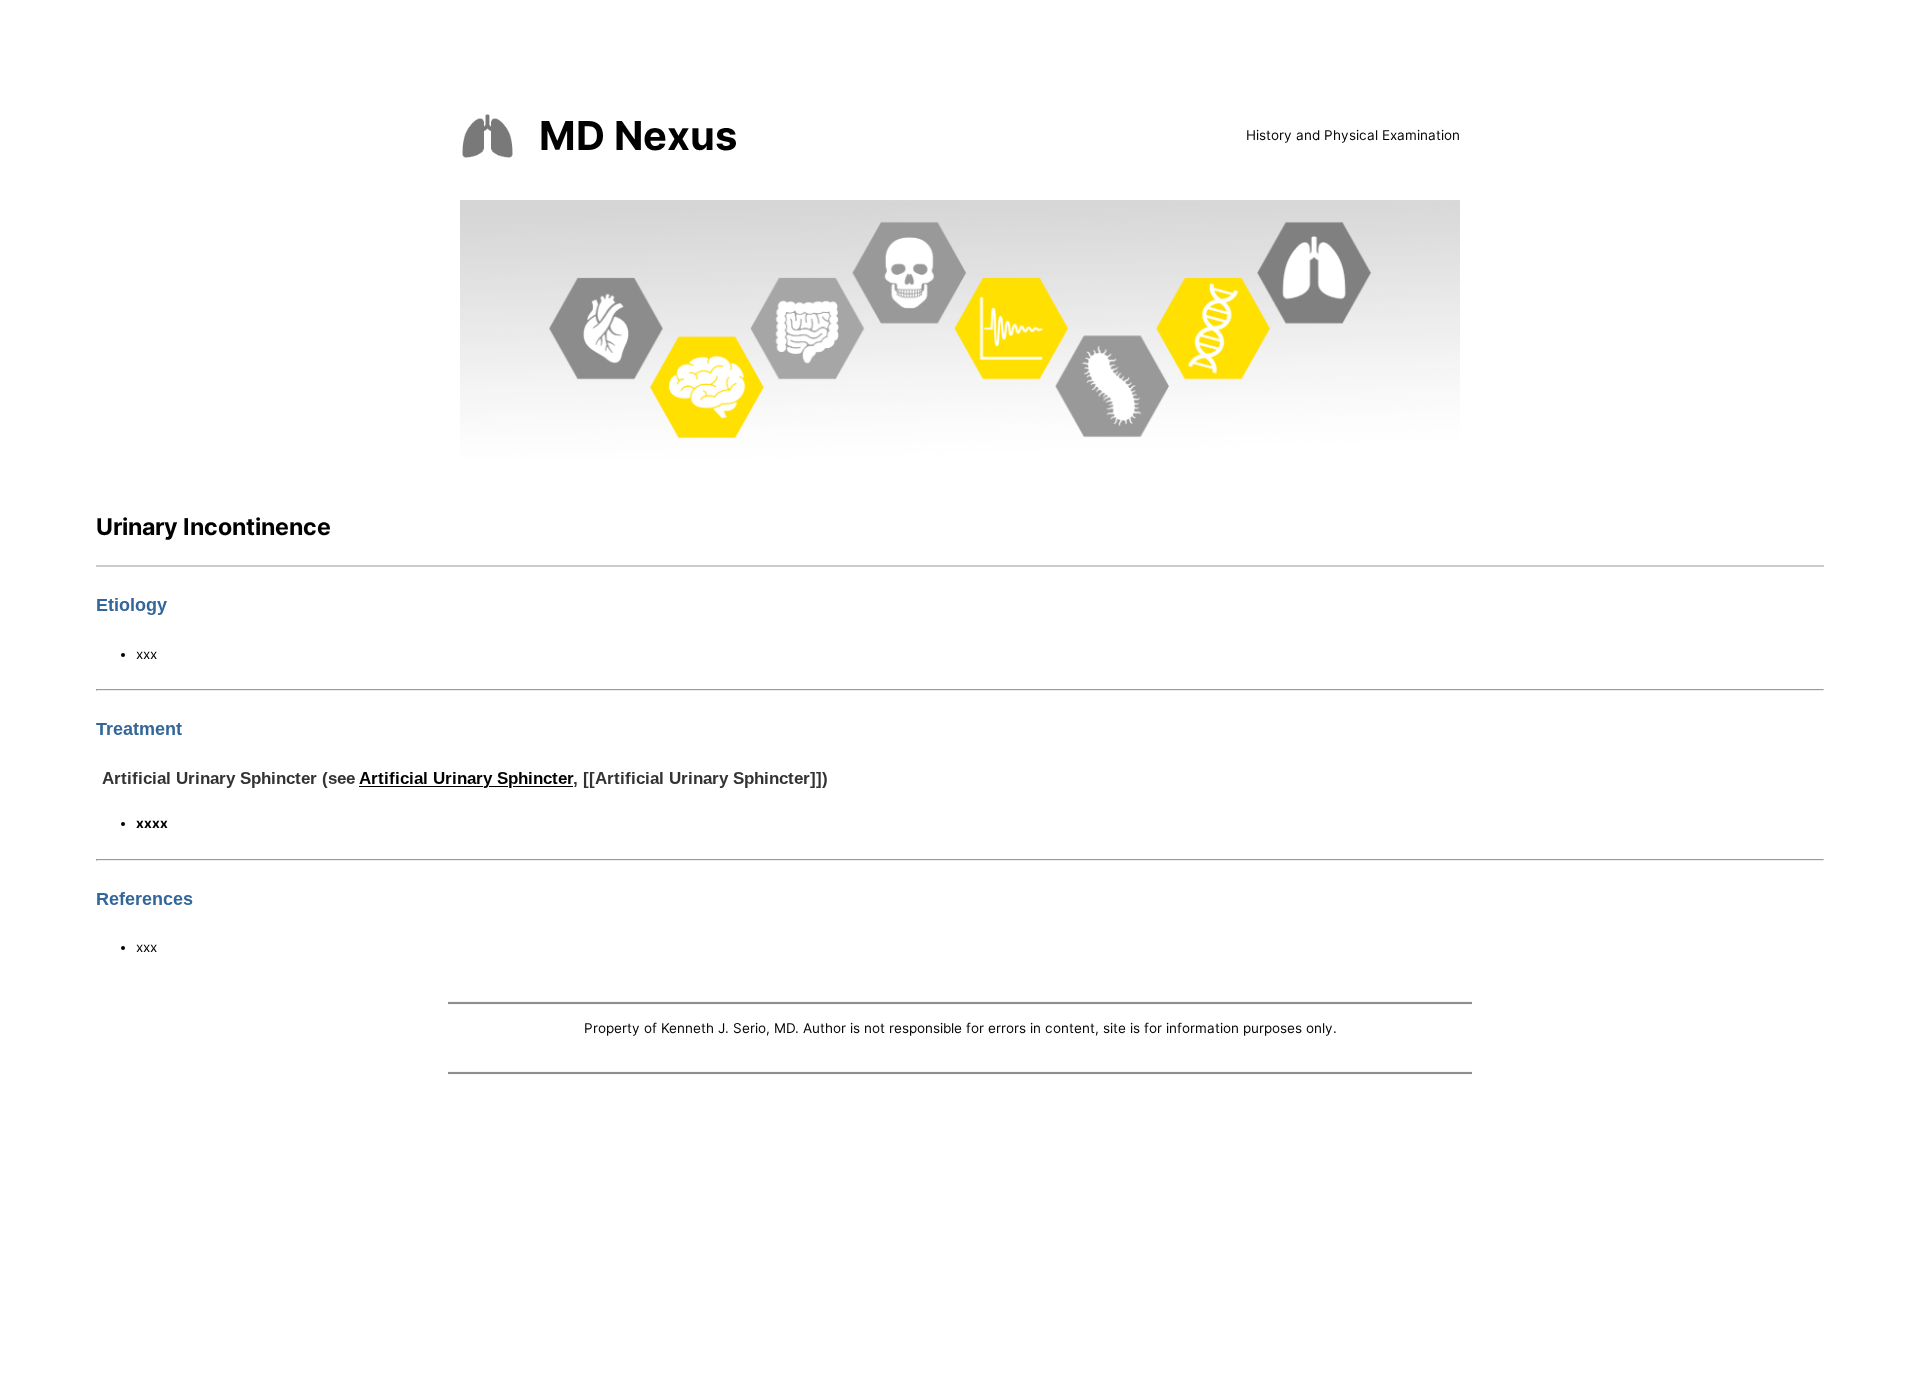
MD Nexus (638, 135)
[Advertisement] (960, 1229)
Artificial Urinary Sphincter (466, 778)
